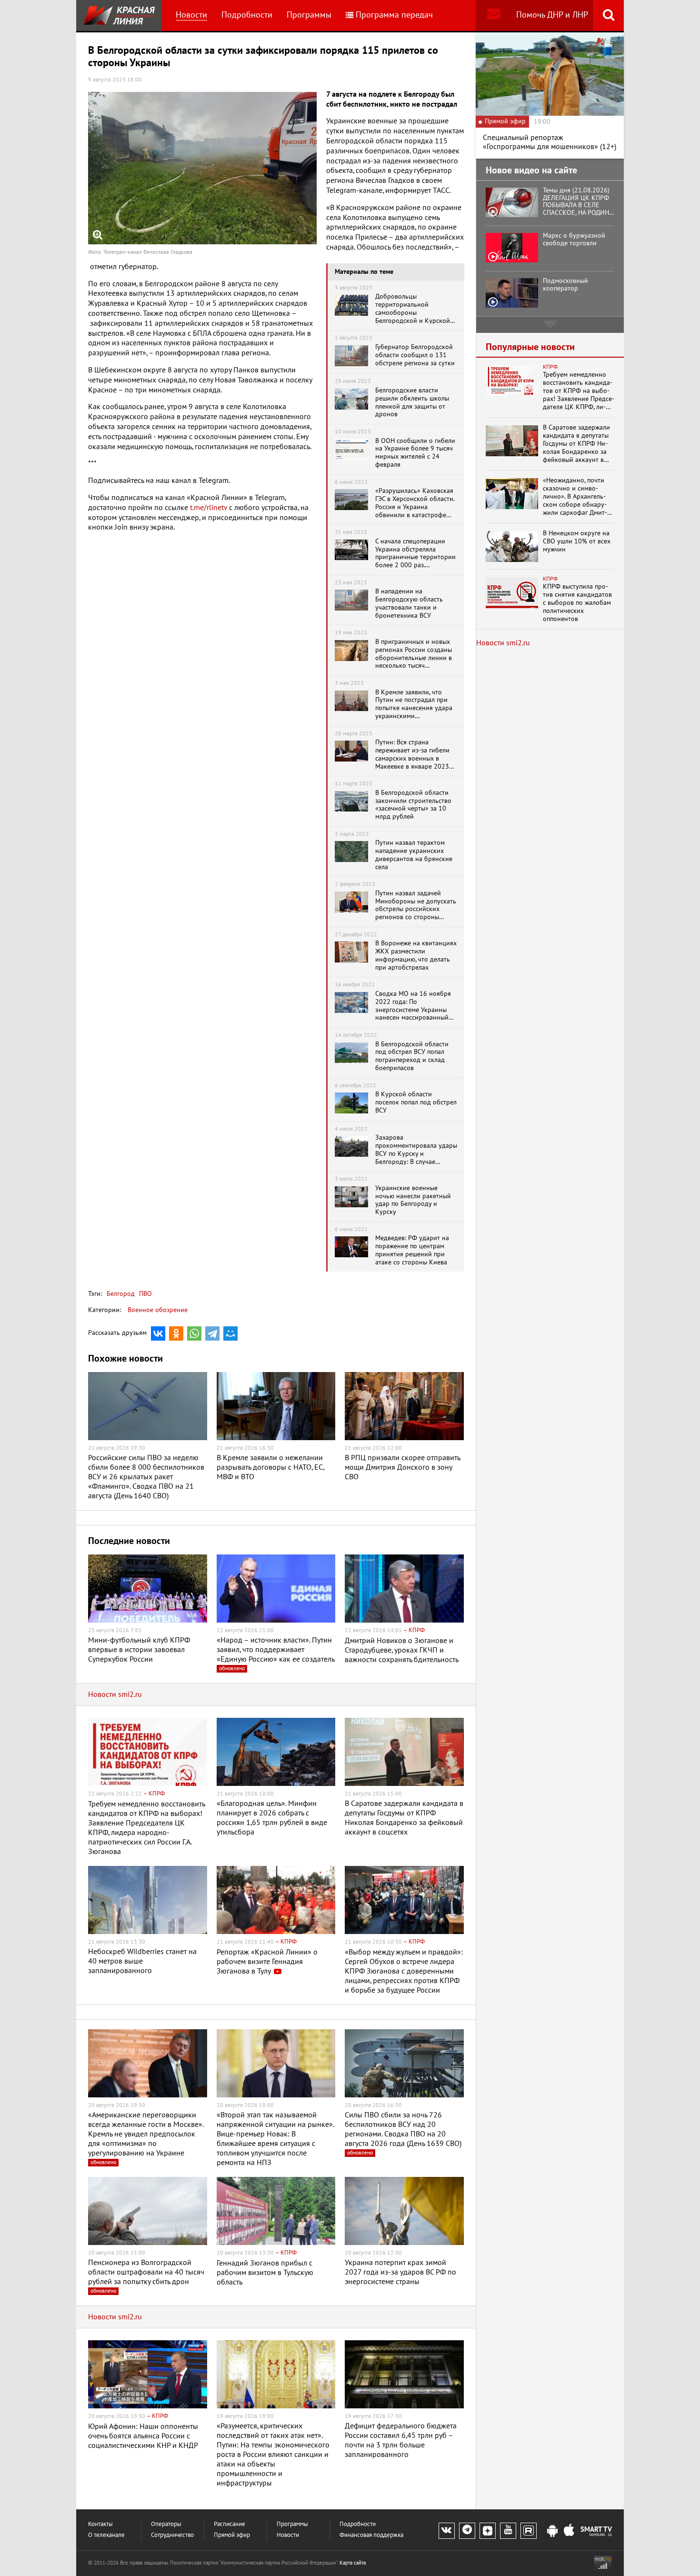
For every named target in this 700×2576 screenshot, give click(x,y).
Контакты (100, 2524)
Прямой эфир (232, 2535)
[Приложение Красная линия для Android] (552, 2531)
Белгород (121, 1294)
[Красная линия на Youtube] (508, 2531)
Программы (309, 15)
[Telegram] (212, 1333)
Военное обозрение (158, 1310)
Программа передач (394, 15)
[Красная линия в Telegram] (467, 2531)
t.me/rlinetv (209, 508)
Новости (191, 15)
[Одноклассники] (176, 1333)
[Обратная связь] (494, 15)
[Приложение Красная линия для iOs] (569, 2531)
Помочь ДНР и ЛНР (552, 15)
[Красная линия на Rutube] (529, 2531)
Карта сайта (353, 2563)
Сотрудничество (172, 2535)
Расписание (230, 2524)
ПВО (145, 1294)
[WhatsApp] (194, 1333)
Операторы (166, 2524)
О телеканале (106, 2535)
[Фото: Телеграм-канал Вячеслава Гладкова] (202, 168)
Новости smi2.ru (115, 1694)
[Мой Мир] (230, 1333)
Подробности (247, 15)
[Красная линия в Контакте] (447, 2531)
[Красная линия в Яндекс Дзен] (488, 2531)
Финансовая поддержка (371, 2535)
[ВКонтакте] (158, 1333)
